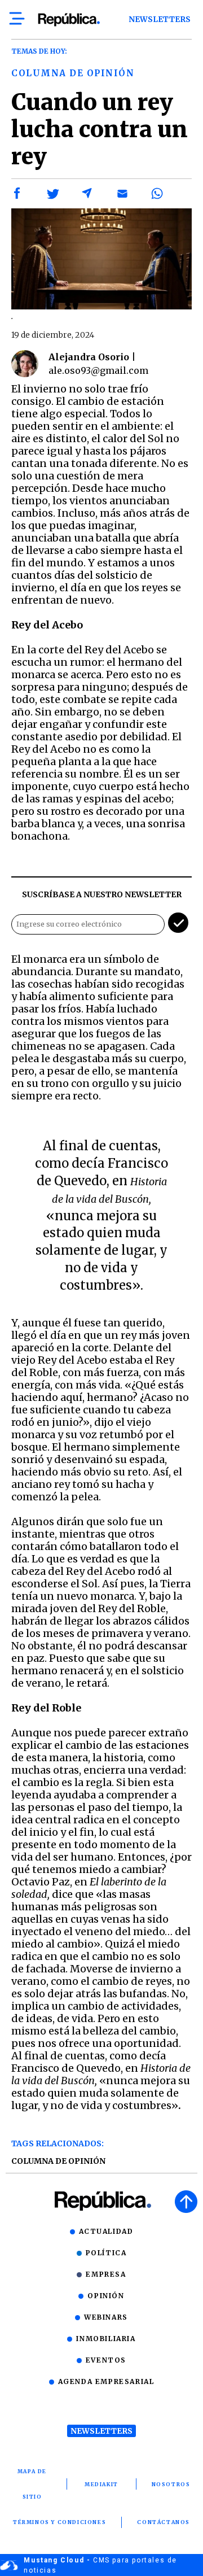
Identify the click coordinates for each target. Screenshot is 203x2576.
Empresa (106, 2274)
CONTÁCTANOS (164, 2522)
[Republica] (69, 20)
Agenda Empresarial (106, 2381)
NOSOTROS (171, 2484)
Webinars (106, 2317)
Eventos (106, 2360)
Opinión (106, 2296)
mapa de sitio (32, 2484)
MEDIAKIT (101, 2484)
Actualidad (106, 2231)
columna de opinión (58, 2161)
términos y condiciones (59, 2522)
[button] (17, 194)
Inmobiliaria (106, 2339)
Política (106, 2253)
